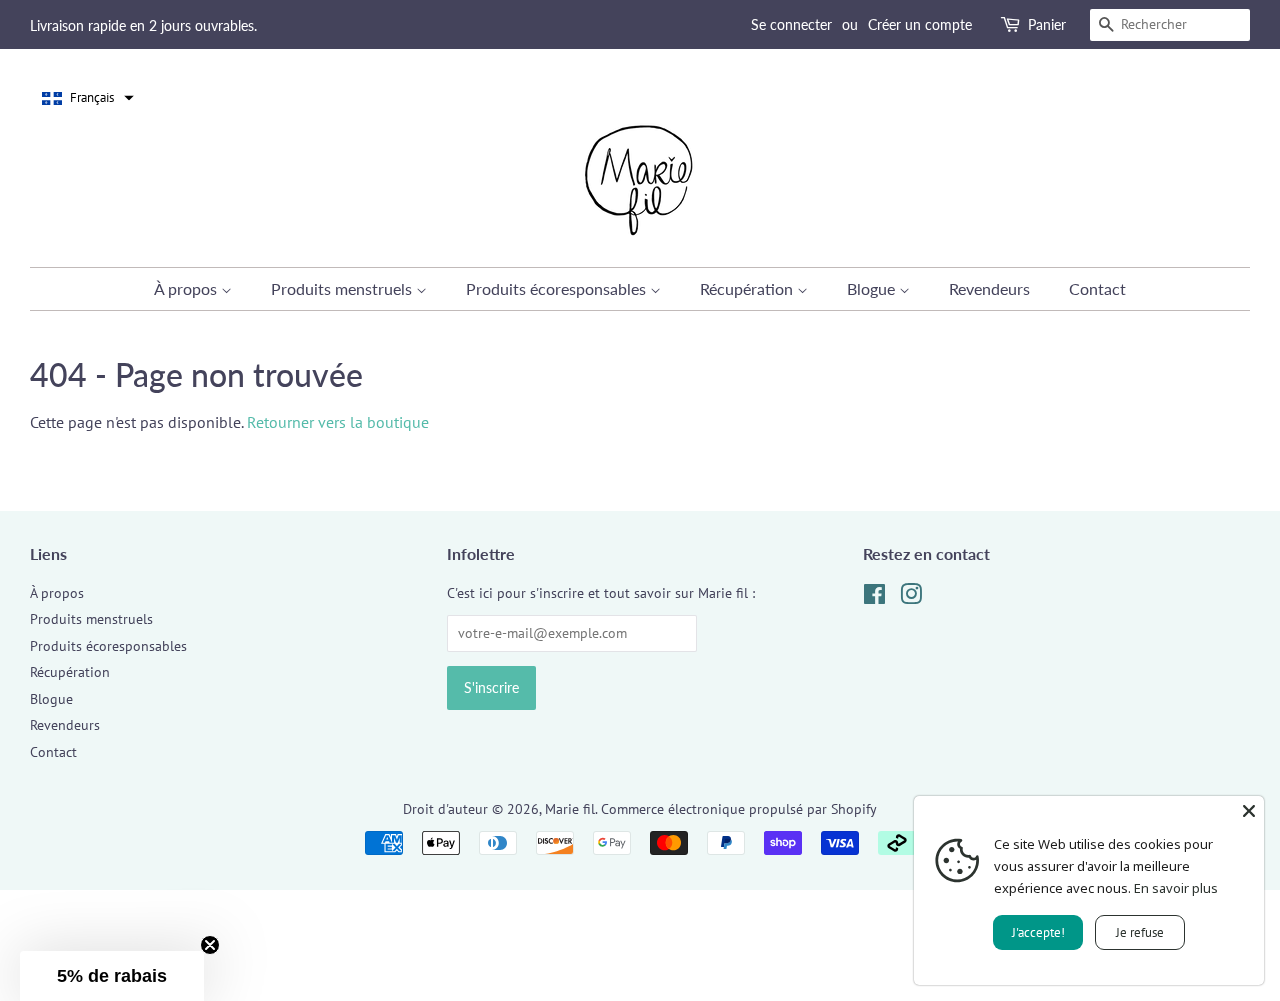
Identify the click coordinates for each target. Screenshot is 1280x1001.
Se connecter (791, 24)
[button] (88, 98)
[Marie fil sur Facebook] (874, 598)
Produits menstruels (343, 288)
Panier (1047, 24)
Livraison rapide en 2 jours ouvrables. (143, 25)
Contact (1097, 288)
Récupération (748, 288)
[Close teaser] (210, 945)
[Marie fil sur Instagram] (911, 598)
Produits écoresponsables (558, 288)
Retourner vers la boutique (338, 422)
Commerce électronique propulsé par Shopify (739, 809)
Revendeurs (989, 288)
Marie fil (570, 809)
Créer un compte (920, 24)
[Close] (1249, 811)
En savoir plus (1176, 888)
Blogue (873, 288)
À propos (187, 288)
